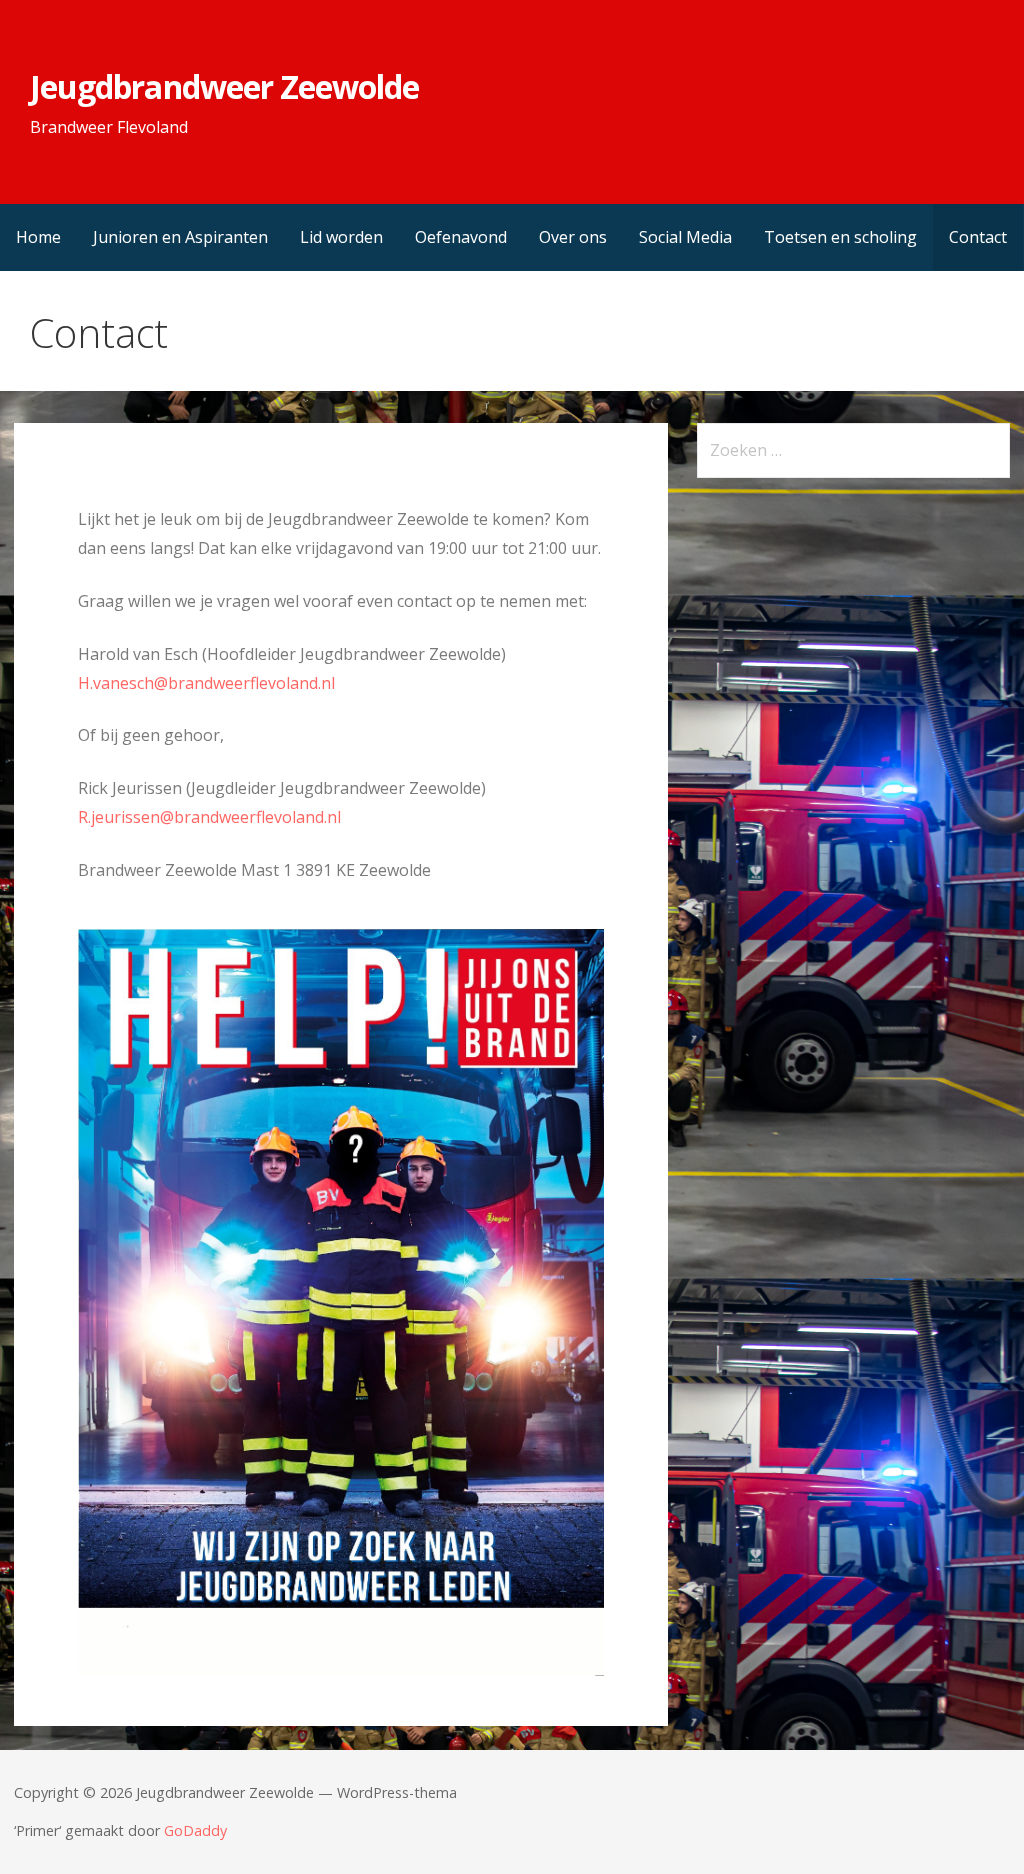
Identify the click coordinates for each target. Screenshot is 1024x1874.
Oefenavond (461, 237)
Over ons (573, 237)
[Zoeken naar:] (853, 450)
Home (38, 237)
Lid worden (341, 237)
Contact (978, 237)
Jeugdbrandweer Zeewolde (224, 86)
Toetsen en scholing (840, 237)
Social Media (685, 237)
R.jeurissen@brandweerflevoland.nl (209, 817)
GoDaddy (195, 1830)
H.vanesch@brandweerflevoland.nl (206, 683)
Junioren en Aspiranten (180, 237)
